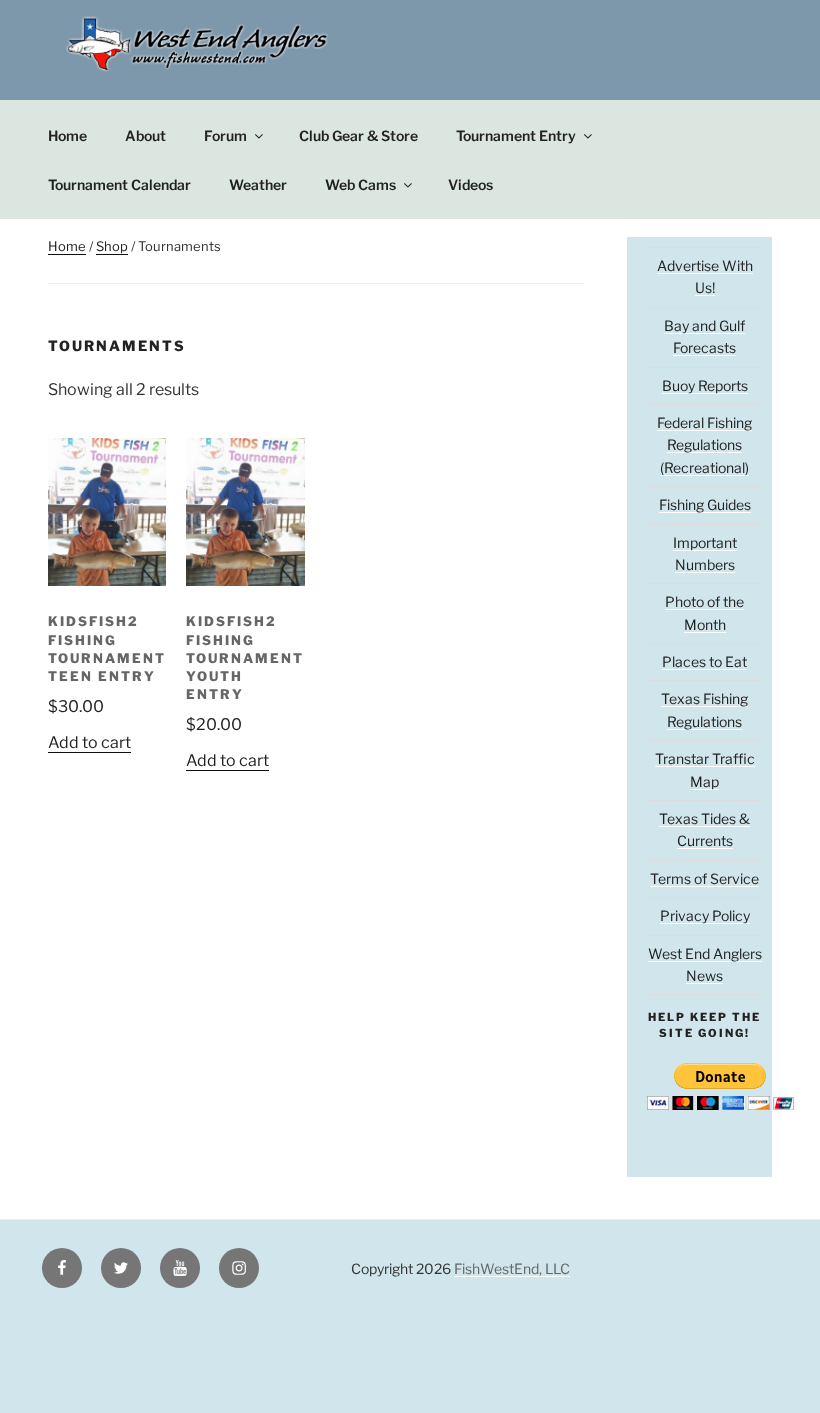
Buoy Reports (705, 385)
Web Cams (360, 184)
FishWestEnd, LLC (512, 1268)
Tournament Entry (516, 135)
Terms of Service (704, 878)
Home (67, 135)
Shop (112, 246)
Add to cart (89, 742)
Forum (225, 135)
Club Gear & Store (358, 135)
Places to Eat (704, 661)
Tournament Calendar (119, 184)
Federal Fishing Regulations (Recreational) (704, 445)
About (145, 135)
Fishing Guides (705, 504)
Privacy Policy (705, 915)
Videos (470, 184)
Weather (258, 184)
